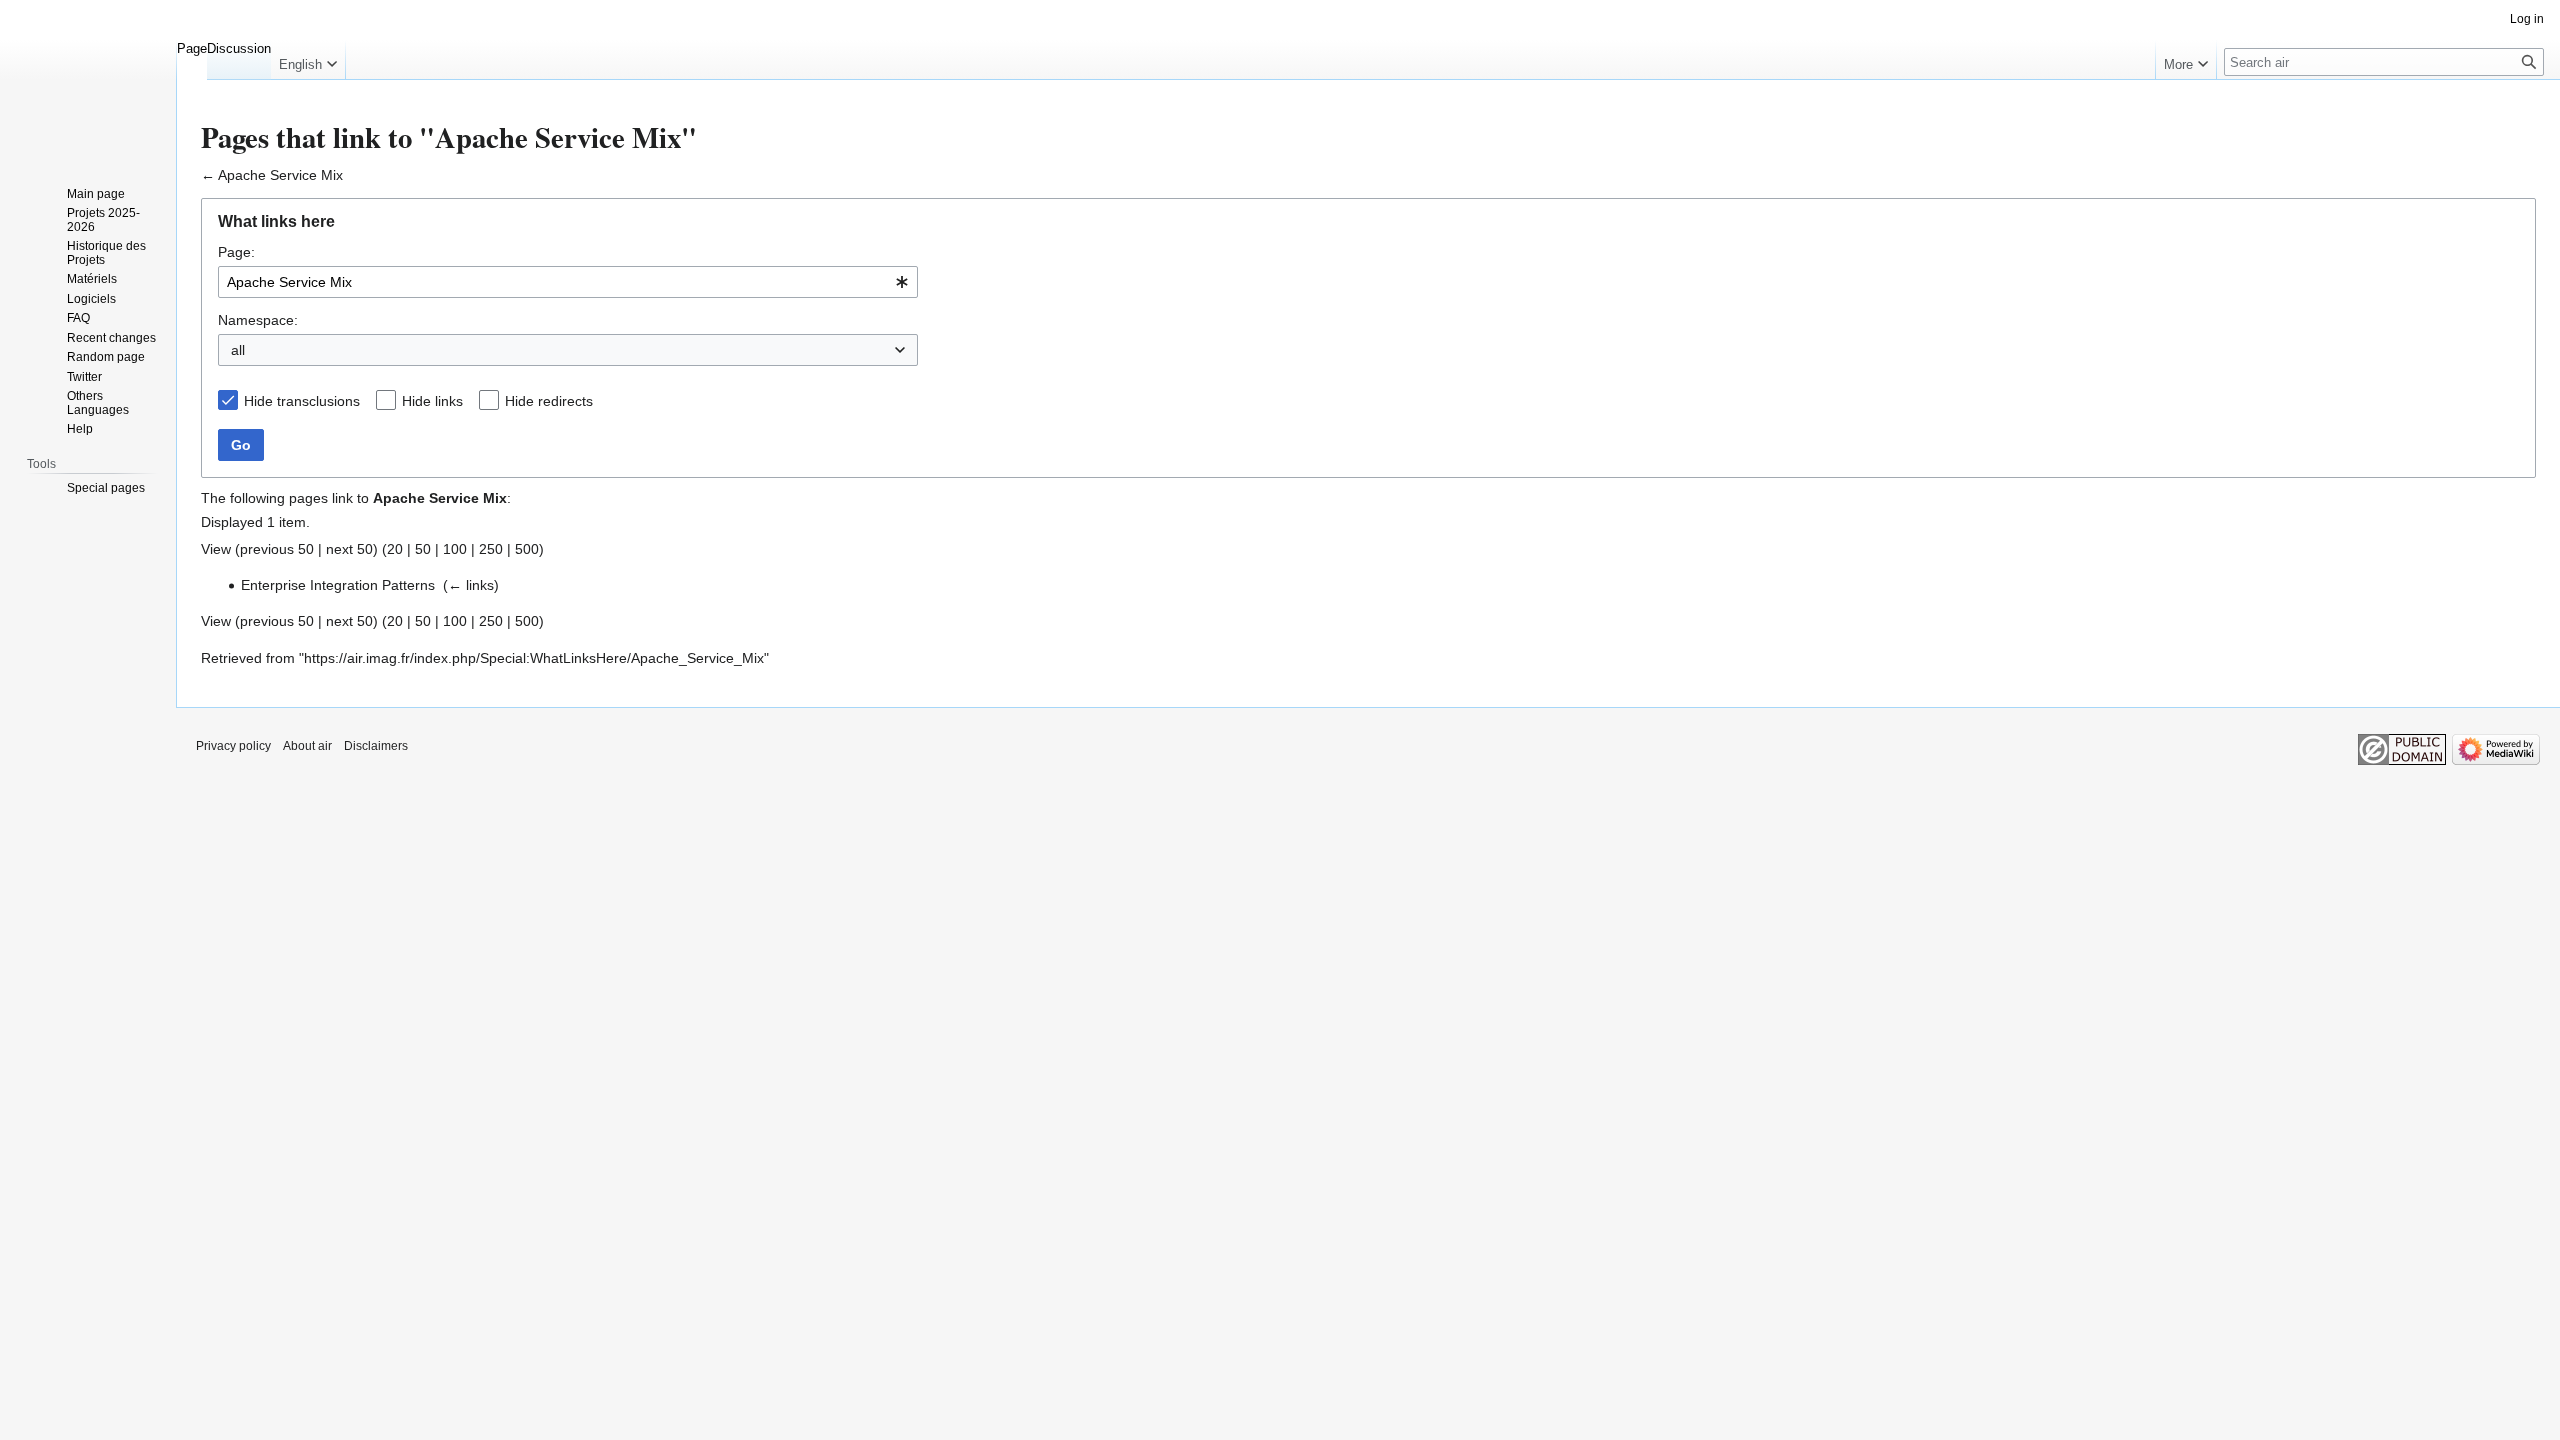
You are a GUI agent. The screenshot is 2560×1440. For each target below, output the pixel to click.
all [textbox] (238, 350)
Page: (236, 252)
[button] (308, 60)
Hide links (432, 401)
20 (395, 549)
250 (491, 549)
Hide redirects (549, 401)
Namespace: (258, 320)
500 (527, 549)
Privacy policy (233, 746)
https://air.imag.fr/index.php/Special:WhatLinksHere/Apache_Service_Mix (534, 658)
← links (471, 585)
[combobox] (568, 282)
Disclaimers (376, 746)
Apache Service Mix (280, 175)
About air (307, 746)
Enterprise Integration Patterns (338, 585)
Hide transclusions (302, 401)
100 (455, 549)
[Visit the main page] (88, 80)
